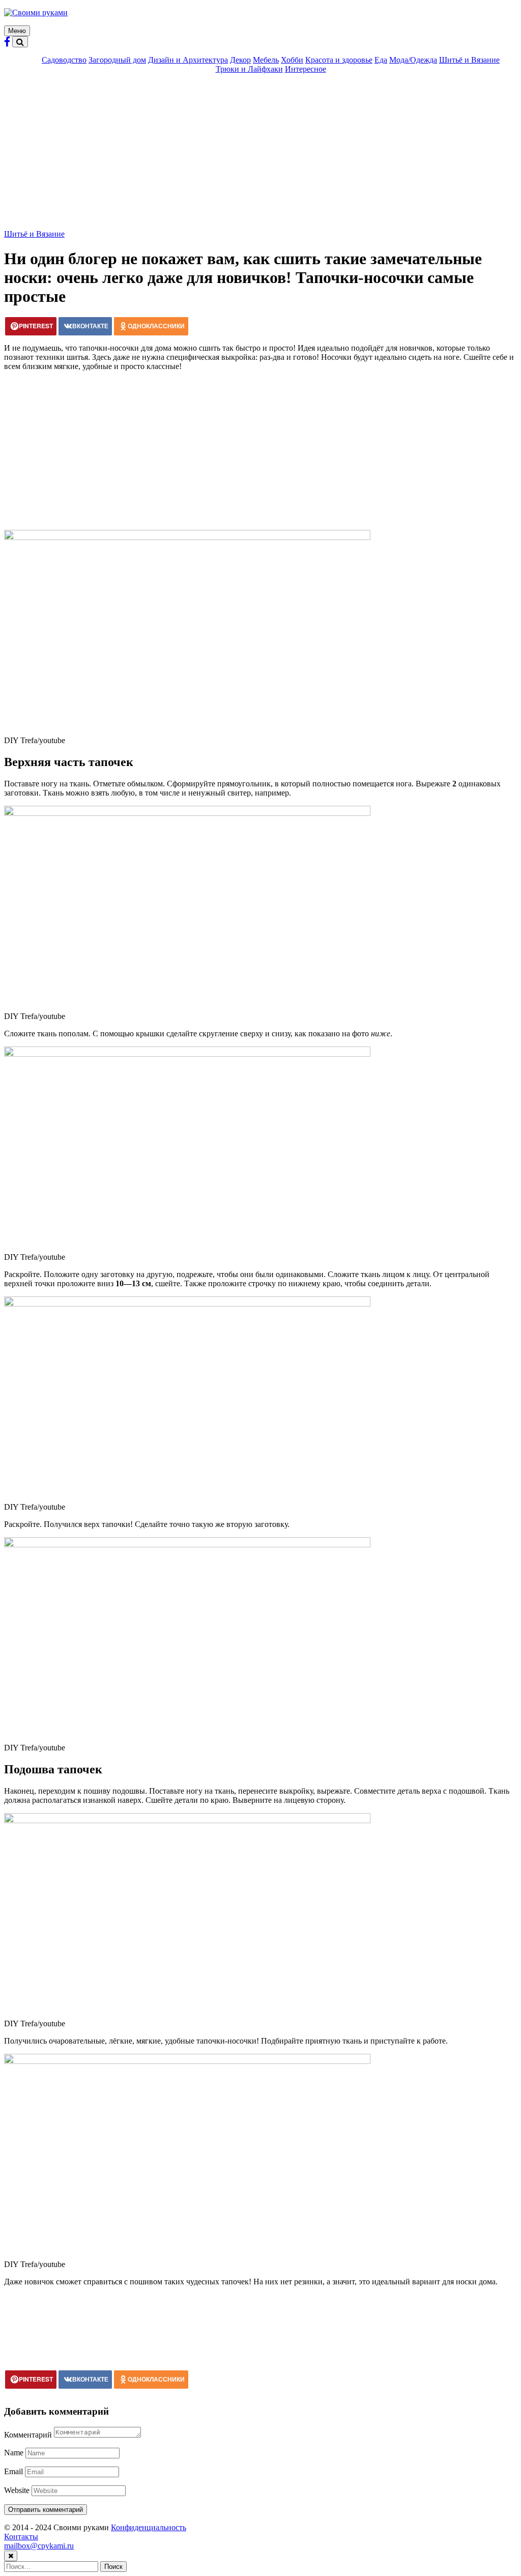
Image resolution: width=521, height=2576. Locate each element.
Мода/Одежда (413, 60)
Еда (381, 60)
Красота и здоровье (339, 60)
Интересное (306, 69)
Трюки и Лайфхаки (249, 69)
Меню (17, 31)
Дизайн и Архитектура (188, 60)
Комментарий (28, 2435)
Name (14, 2453)
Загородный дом (117, 60)
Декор (240, 60)
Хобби (292, 60)
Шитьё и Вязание (469, 60)
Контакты (21, 2537)
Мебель (266, 60)
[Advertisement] (260, 153)
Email (13, 2471)
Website (17, 2490)
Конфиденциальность (149, 2527)
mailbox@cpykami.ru (39, 2546)
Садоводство (64, 60)
